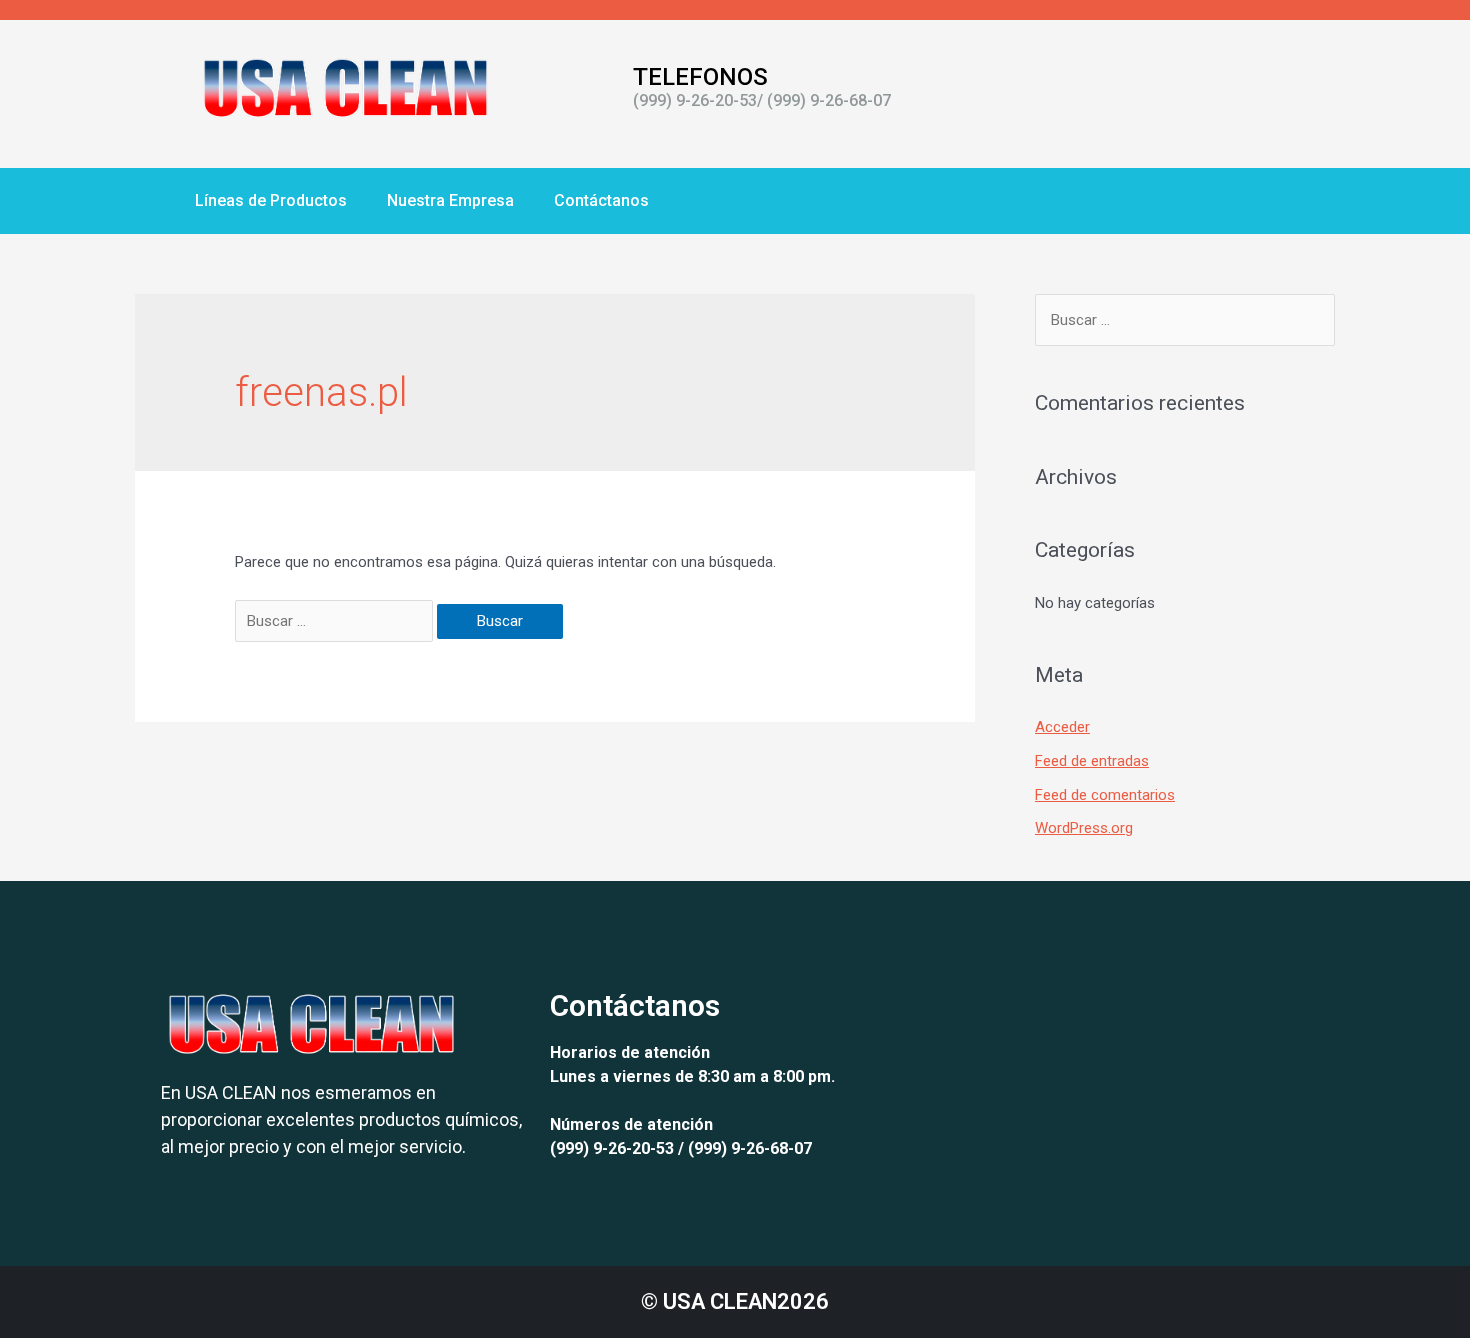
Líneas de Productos (271, 200)
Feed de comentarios (1105, 795)
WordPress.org (1084, 828)
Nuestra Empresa (450, 200)
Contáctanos (601, 200)
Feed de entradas (1092, 761)
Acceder (1062, 727)
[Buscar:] (336, 621)
